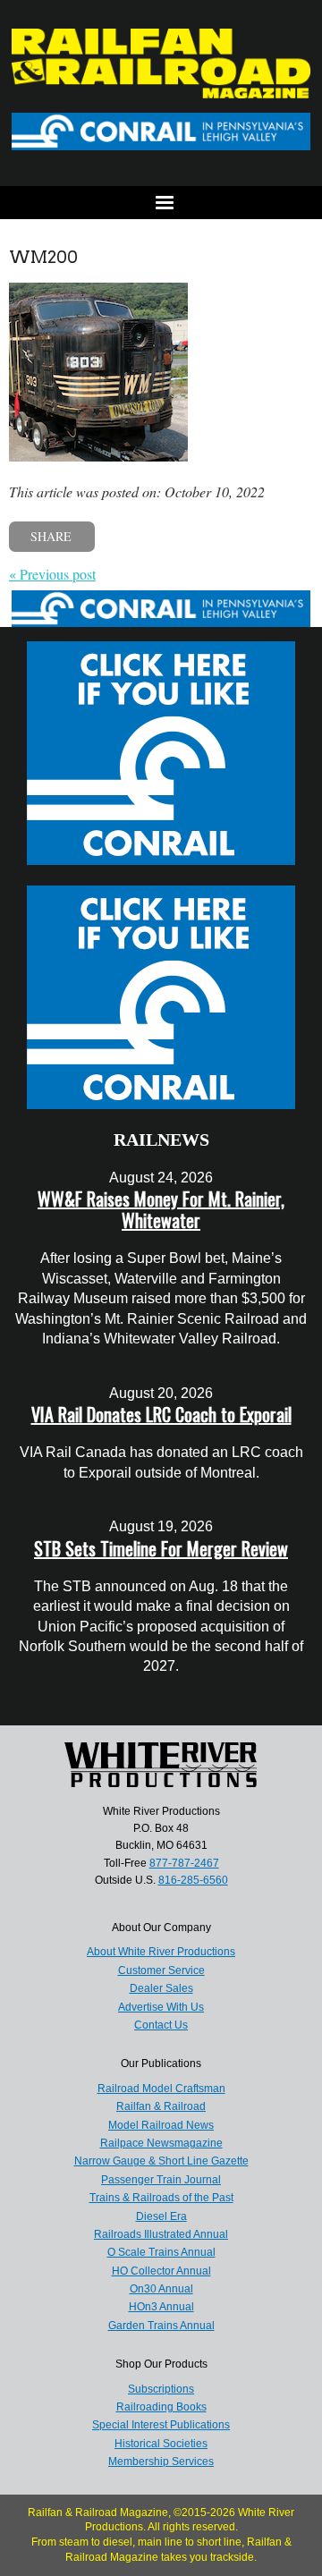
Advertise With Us (161, 2007)
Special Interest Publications (161, 2425)
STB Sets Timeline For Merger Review (161, 1548)
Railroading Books (161, 2407)
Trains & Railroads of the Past (161, 2198)
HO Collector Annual (161, 2271)
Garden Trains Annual (161, 2326)
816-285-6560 (193, 1880)
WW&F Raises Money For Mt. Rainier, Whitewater (161, 1209)
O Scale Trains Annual (161, 2252)
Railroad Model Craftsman (161, 2089)
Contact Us (161, 2025)
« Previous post (52, 574)
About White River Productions (161, 1952)
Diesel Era (161, 2216)
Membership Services (161, 2462)
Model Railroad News (161, 2125)
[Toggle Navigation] (161, 203)
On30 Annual (161, 2289)
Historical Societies (161, 2444)
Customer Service (161, 1970)
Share (51, 536)
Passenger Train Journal (161, 2180)
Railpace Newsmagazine (161, 2143)
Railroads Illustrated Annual (161, 2234)
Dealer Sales (161, 1988)
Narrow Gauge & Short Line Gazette (161, 2161)
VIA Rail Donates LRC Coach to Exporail (161, 1414)
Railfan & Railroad (161, 2106)
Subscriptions (161, 2389)
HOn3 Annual (161, 2307)
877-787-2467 (184, 1863)
